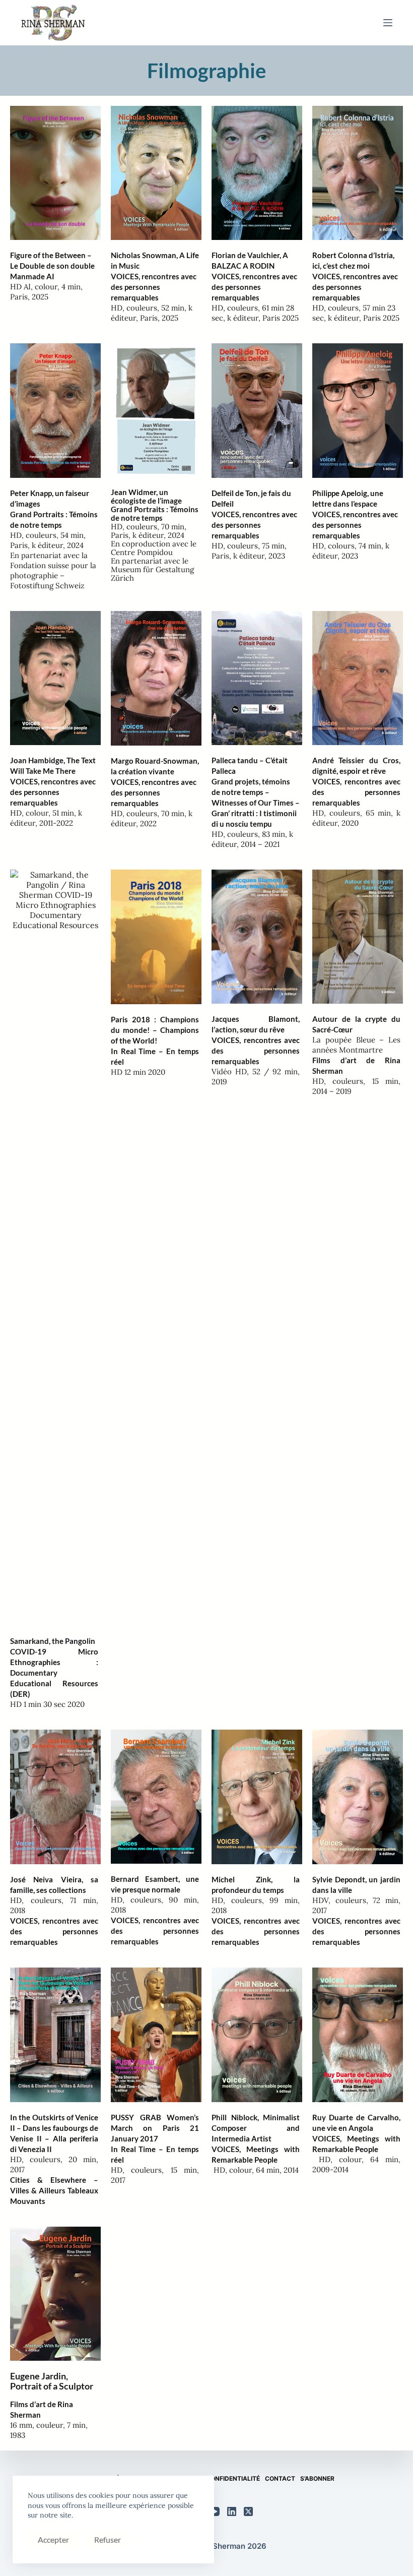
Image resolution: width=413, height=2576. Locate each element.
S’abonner (317, 2479)
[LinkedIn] (232, 2511)
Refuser (108, 2539)
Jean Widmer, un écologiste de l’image (146, 496)
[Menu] (388, 23)
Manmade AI (32, 276)
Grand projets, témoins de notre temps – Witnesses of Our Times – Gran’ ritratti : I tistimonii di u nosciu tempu (256, 803)
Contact (280, 2479)
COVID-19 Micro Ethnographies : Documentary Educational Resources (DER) (54, 1673)
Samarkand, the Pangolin (53, 1641)
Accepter (53, 2539)
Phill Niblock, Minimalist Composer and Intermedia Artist (256, 2128)
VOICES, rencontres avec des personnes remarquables (154, 287)
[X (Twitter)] (248, 2511)
